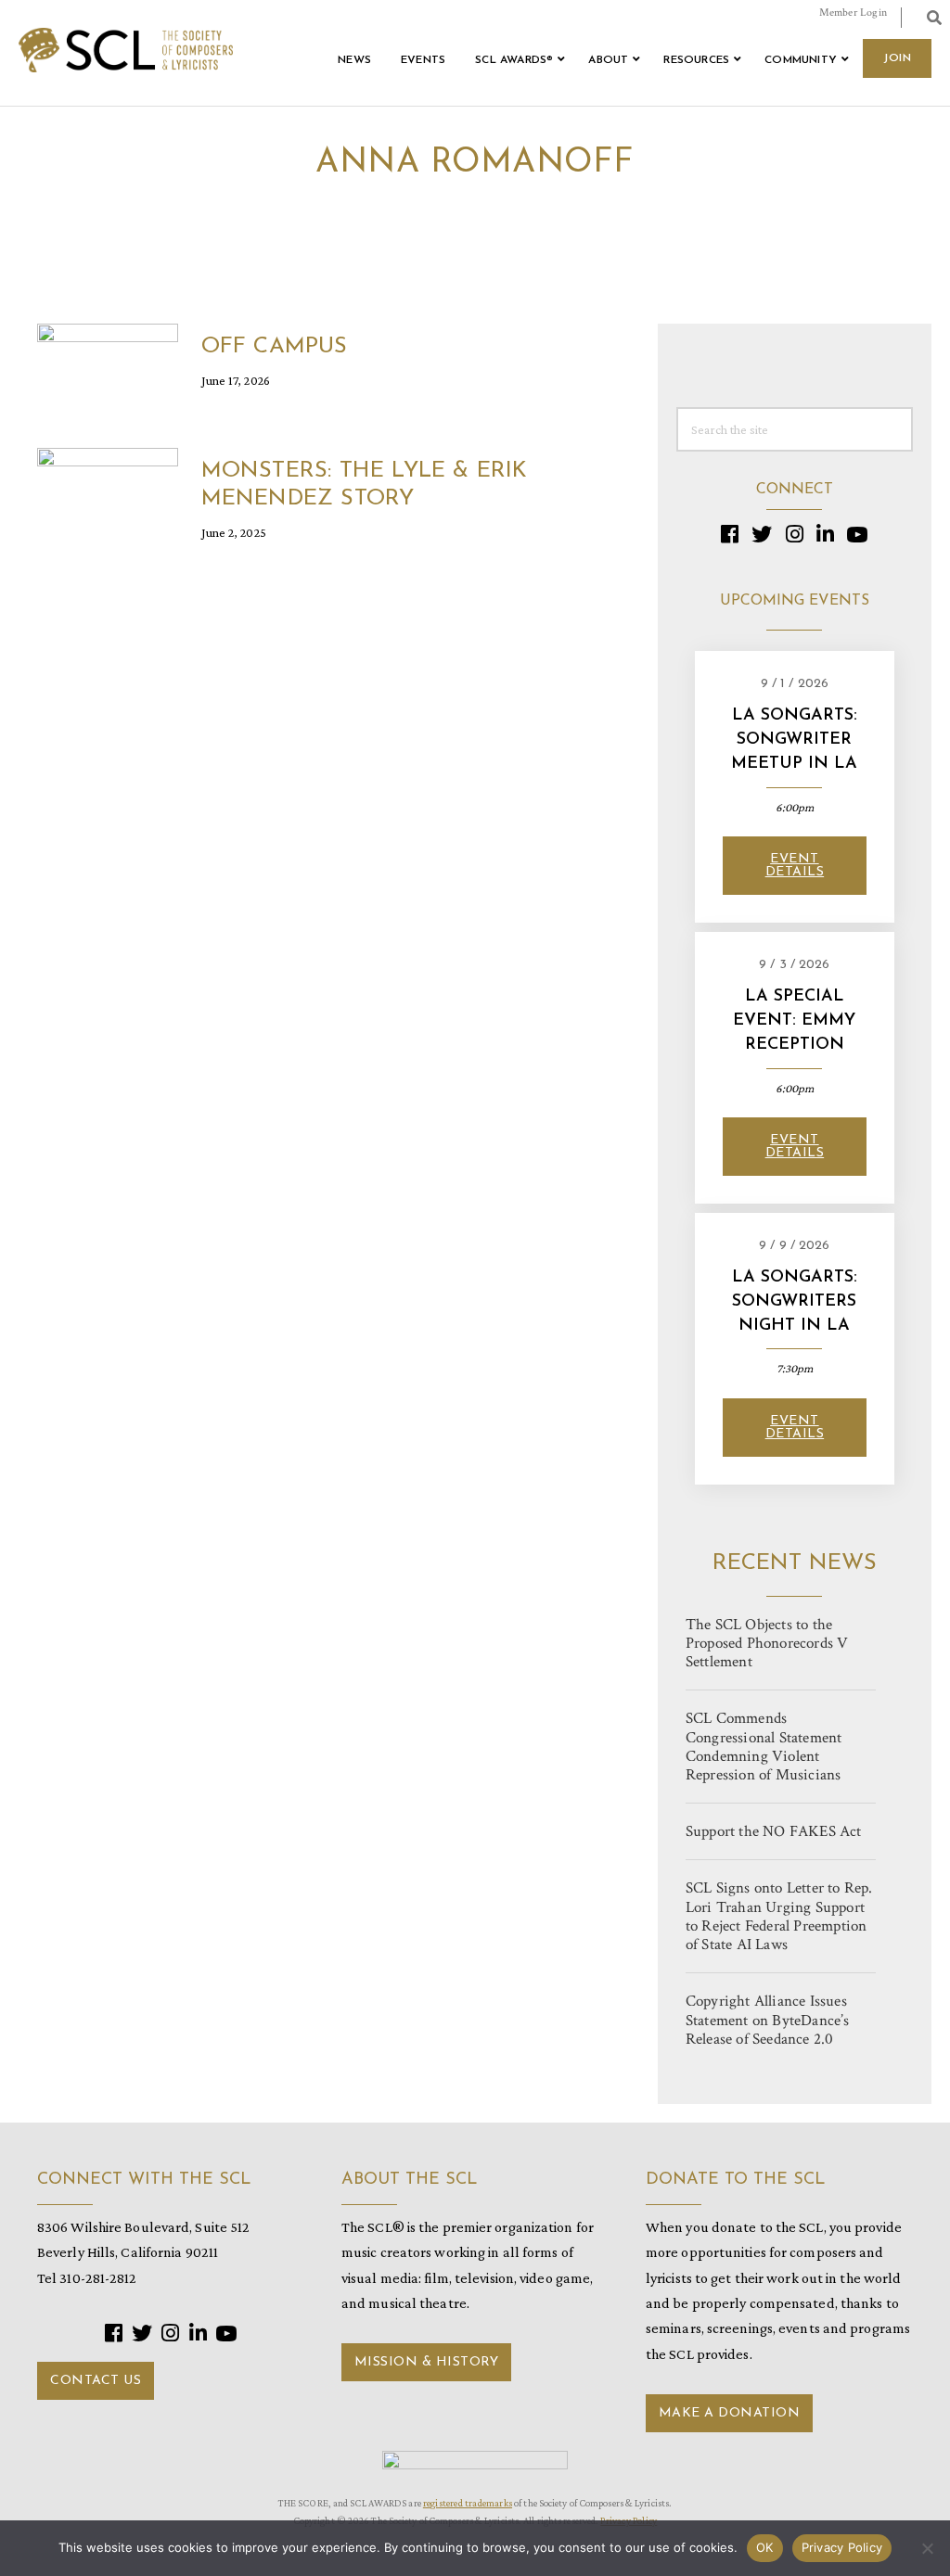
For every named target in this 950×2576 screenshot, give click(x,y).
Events (423, 60)
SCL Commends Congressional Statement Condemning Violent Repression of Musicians (764, 1747)
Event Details (795, 866)
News (354, 60)
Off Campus (275, 347)
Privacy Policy (842, 2547)
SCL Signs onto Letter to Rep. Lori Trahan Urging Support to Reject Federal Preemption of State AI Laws (779, 1916)
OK (765, 2547)
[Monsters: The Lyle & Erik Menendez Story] (108, 485)
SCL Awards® (514, 60)
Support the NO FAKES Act (774, 1831)
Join (897, 58)
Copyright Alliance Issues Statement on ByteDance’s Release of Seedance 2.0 (768, 2020)
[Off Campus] (108, 361)
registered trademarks (468, 2503)
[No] (927, 2548)
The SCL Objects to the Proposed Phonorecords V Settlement (767, 1643)
